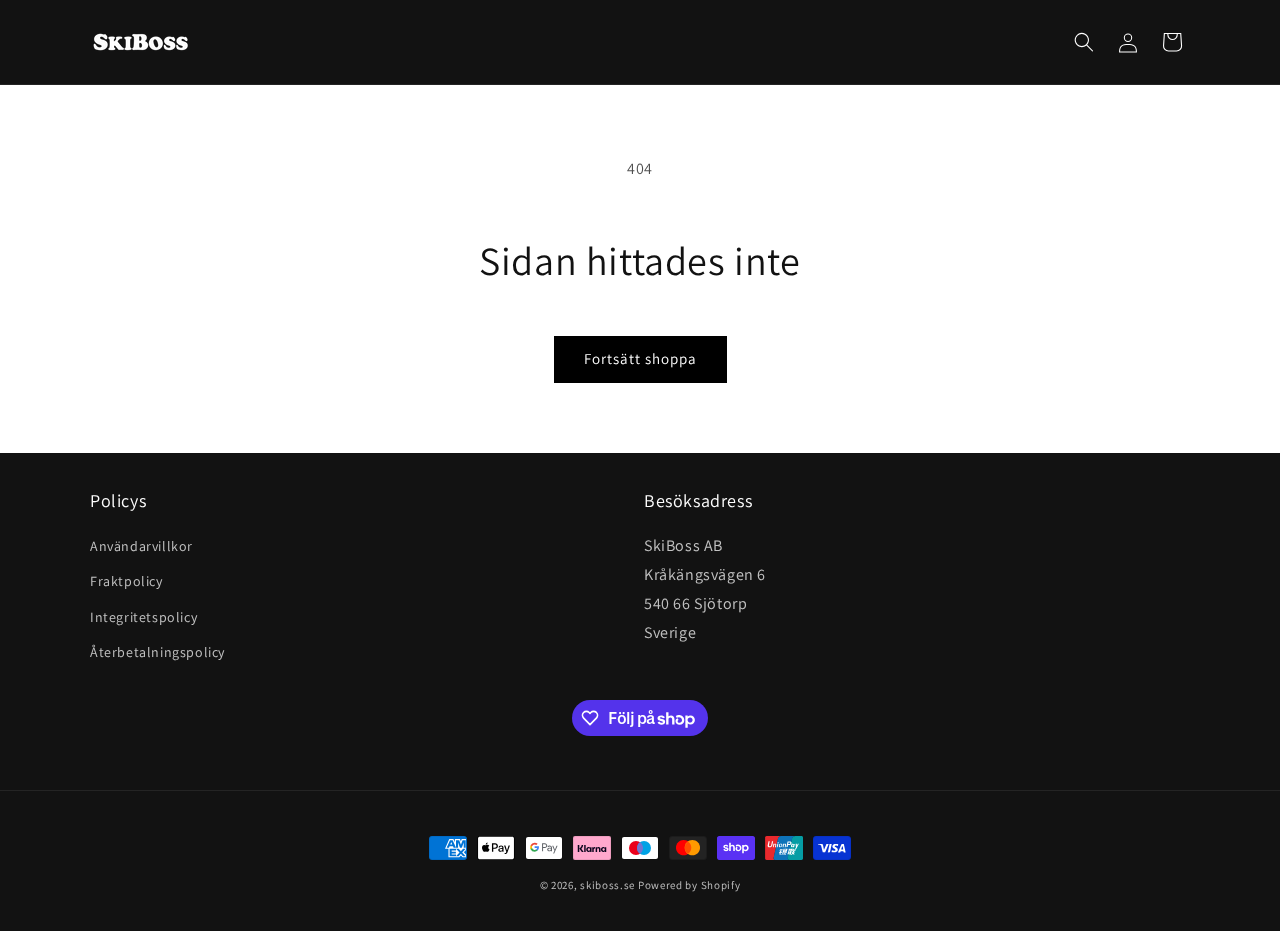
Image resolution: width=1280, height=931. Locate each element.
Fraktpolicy (126, 581)
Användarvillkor (141, 546)
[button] (1084, 42)
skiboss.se (607, 885)
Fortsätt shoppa (640, 358)
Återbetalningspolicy (157, 652)
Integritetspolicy (143, 617)
